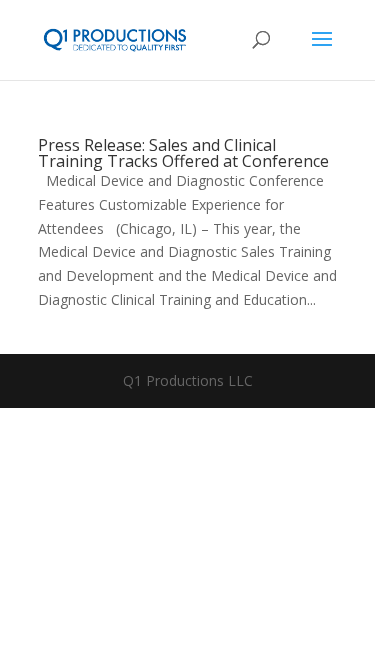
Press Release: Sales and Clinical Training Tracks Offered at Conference (183, 153)
